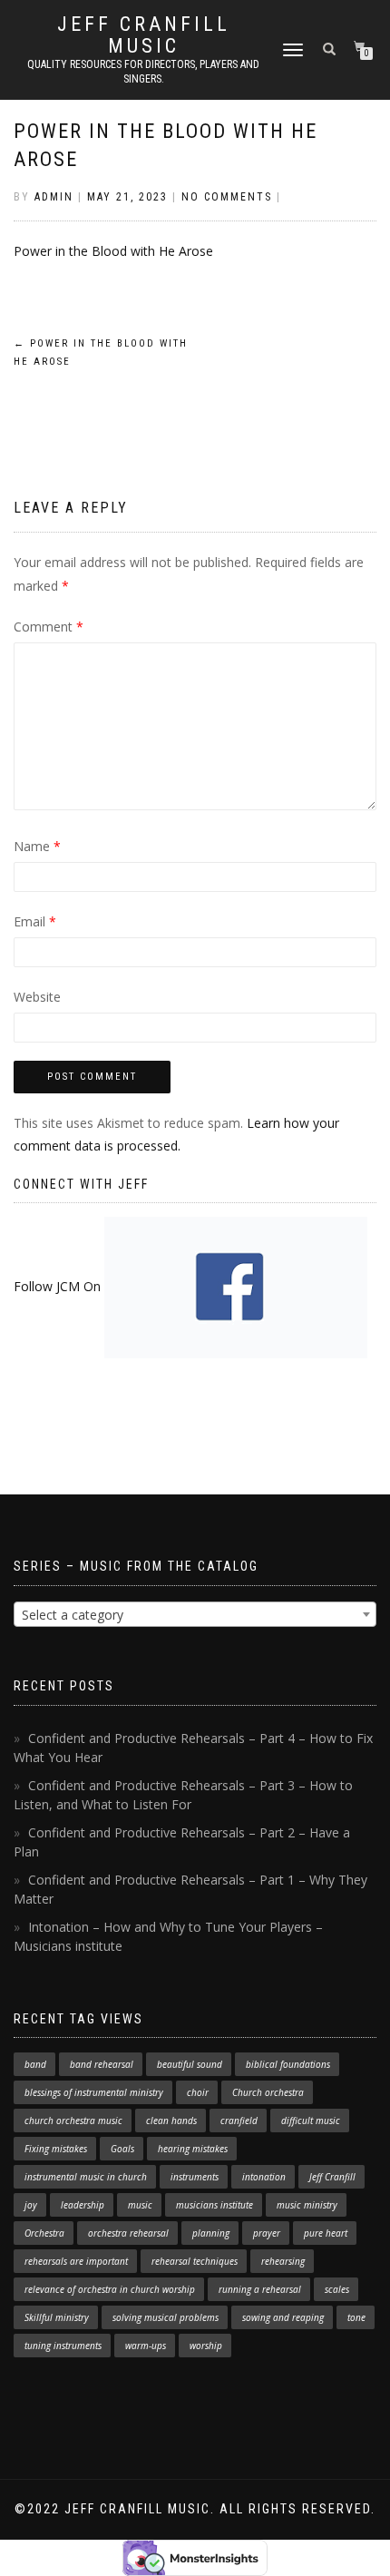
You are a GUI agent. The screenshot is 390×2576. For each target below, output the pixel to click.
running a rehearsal (260, 2289)
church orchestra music (73, 2121)
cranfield (239, 2121)
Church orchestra (268, 2092)
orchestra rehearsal (128, 2233)
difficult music (311, 2121)
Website (37, 997)
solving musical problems (166, 2317)
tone (356, 2317)
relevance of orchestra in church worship (110, 2289)
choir (198, 2092)
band (35, 2064)
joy (31, 2205)
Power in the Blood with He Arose (113, 251)
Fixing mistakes (56, 2149)
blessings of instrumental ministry (94, 2092)
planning (211, 2233)
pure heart (326, 2233)
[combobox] (195, 1614)
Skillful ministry (57, 2317)
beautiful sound (190, 2064)
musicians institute (214, 2205)
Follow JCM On (59, 1286)
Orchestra (44, 2233)
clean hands (171, 2121)
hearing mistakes (193, 2149)
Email (35, 921)
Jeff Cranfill (332, 2177)
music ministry (307, 2205)
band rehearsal (102, 2064)
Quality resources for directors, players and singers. (143, 72)
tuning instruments (63, 2346)
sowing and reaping (283, 2317)
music (140, 2205)
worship (206, 2346)
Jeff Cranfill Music (144, 35)
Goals (122, 2149)
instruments (195, 2177)
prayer (267, 2233)
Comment (49, 627)
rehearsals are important (76, 2261)
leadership (83, 2205)
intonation (264, 2177)
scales (337, 2289)
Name (37, 846)
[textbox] (195, 1615)
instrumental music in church (86, 2177)
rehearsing (283, 2261)
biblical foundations (288, 2064)
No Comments (227, 197)
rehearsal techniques (195, 2261)
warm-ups (146, 2346)
